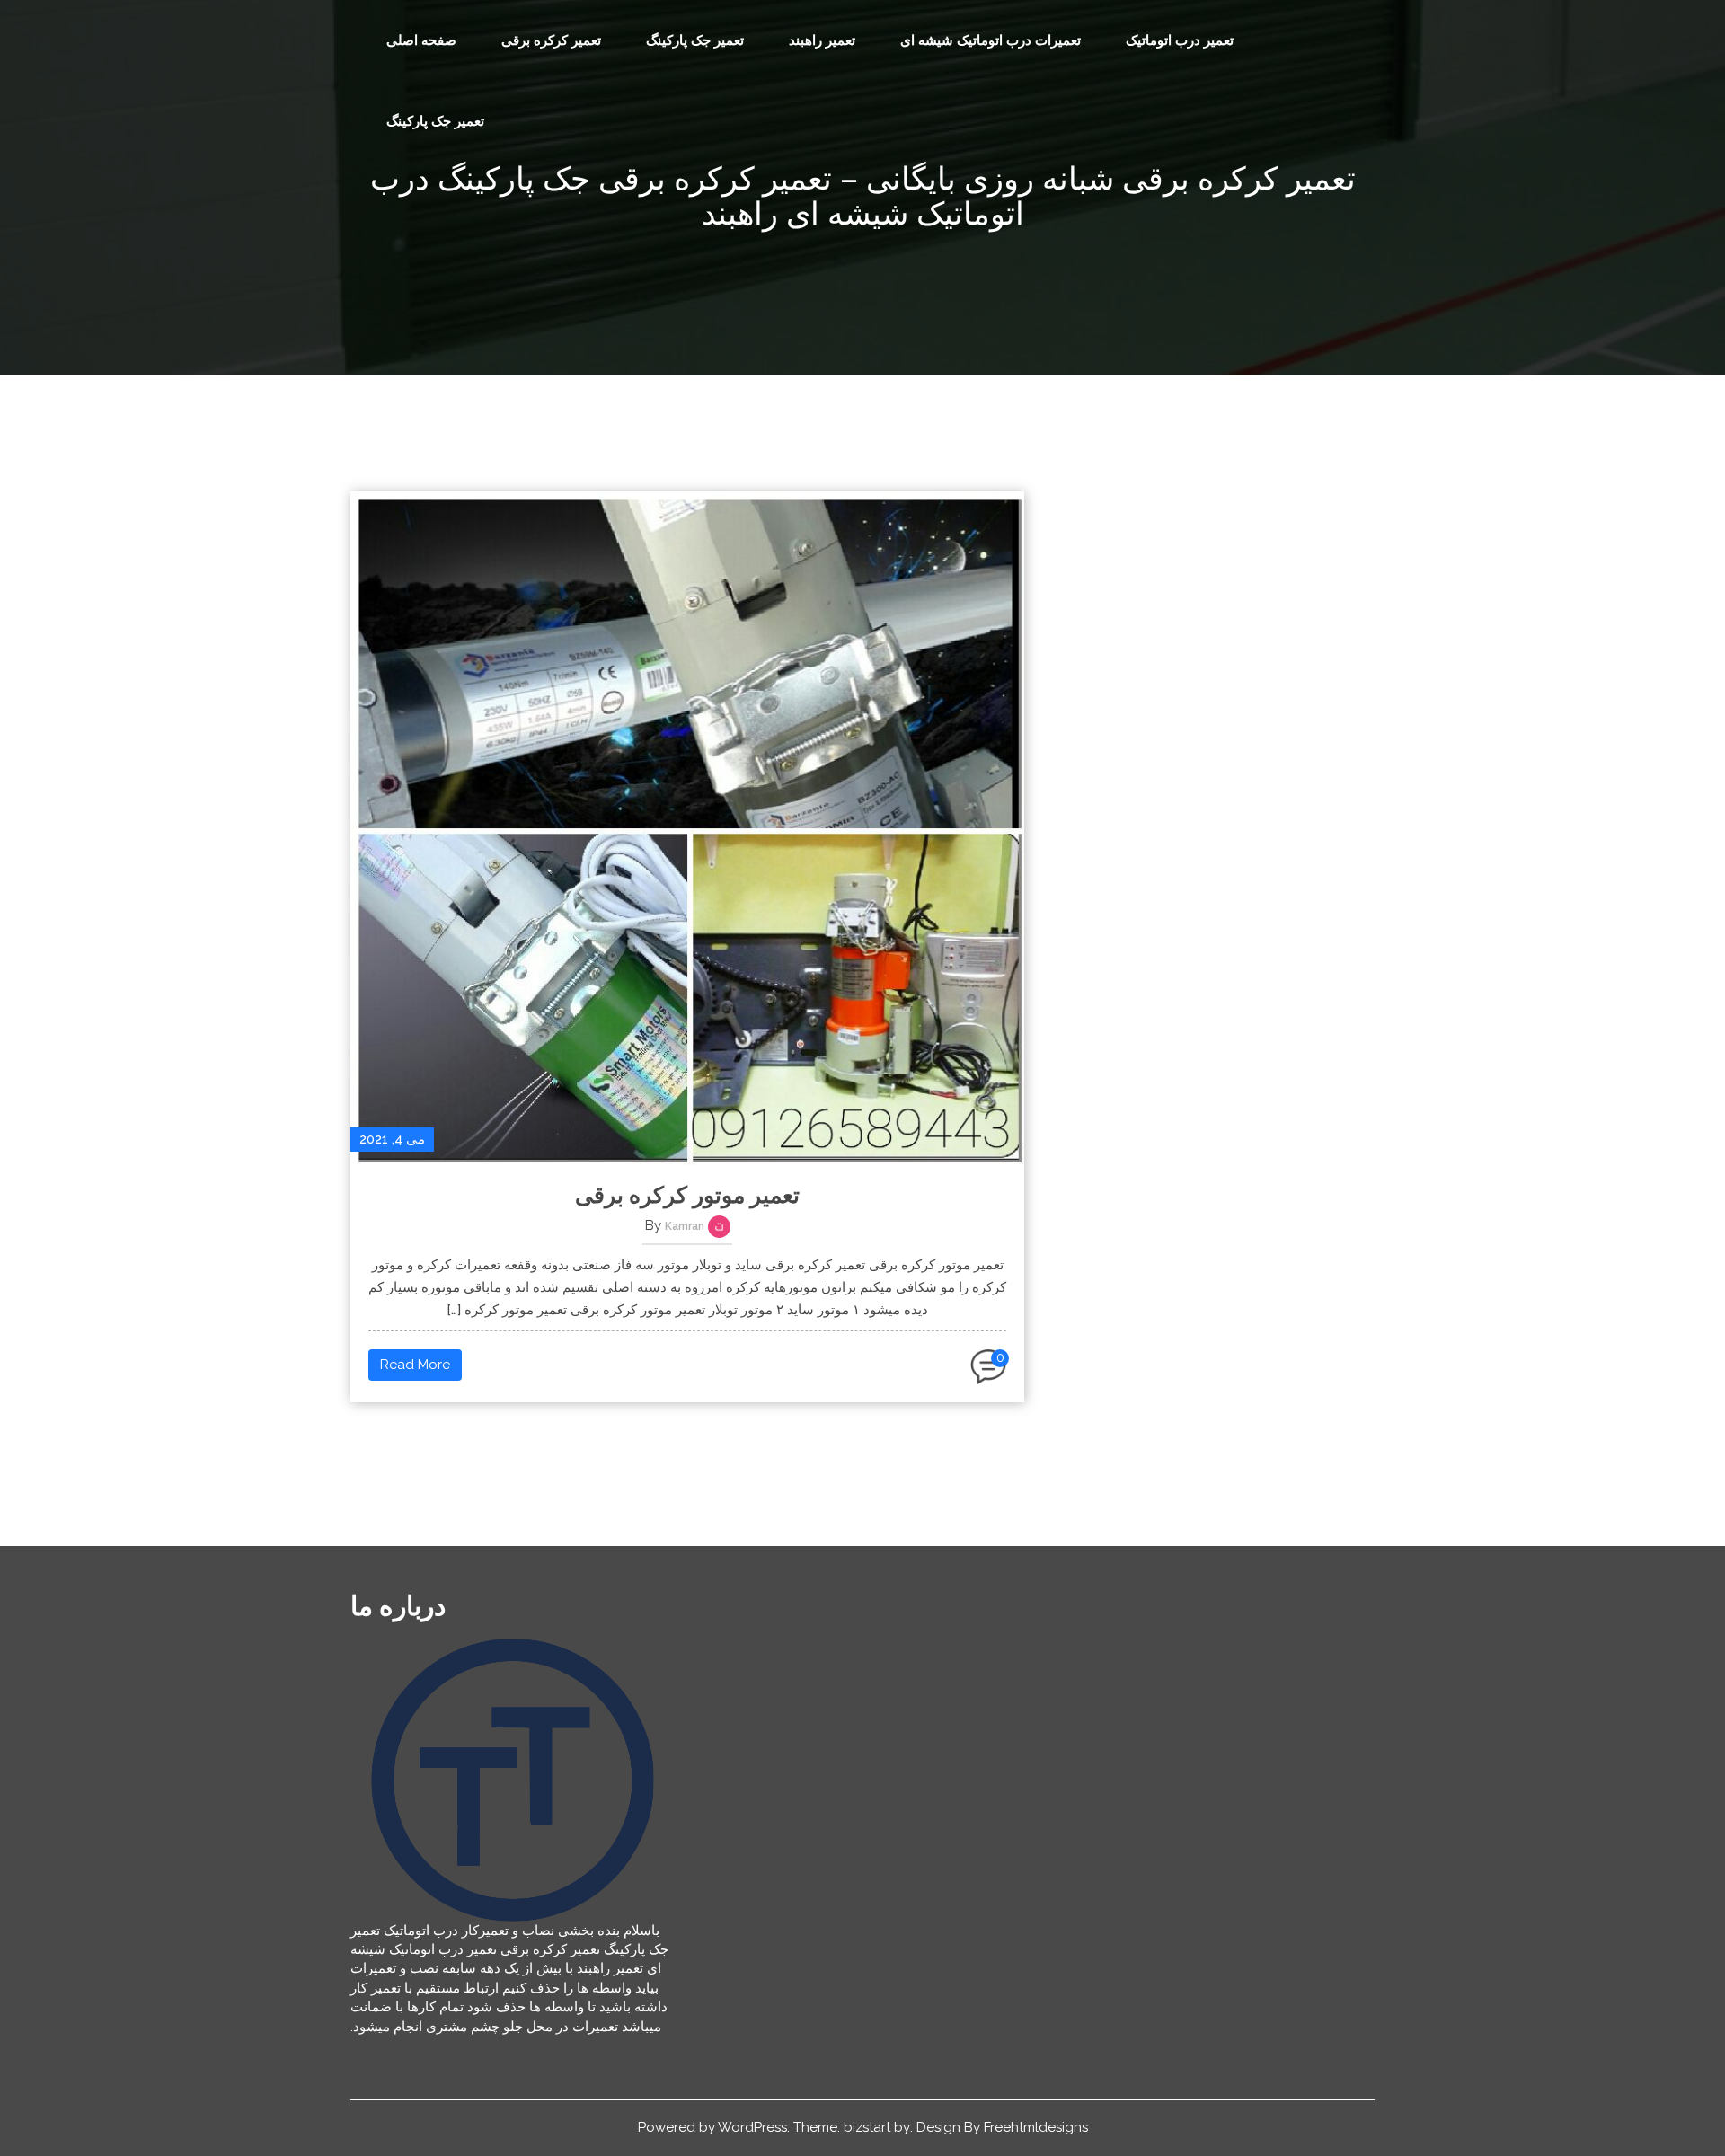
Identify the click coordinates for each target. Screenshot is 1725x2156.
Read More (415, 1365)
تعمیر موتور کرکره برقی (687, 1195)
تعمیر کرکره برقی (551, 40)
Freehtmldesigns (1036, 2127)
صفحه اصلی (421, 40)
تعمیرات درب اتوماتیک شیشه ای (991, 40)
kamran (685, 1226)
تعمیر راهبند (822, 40)
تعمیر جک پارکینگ (695, 40)
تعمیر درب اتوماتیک (1180, 40)
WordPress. (754, 2127)
